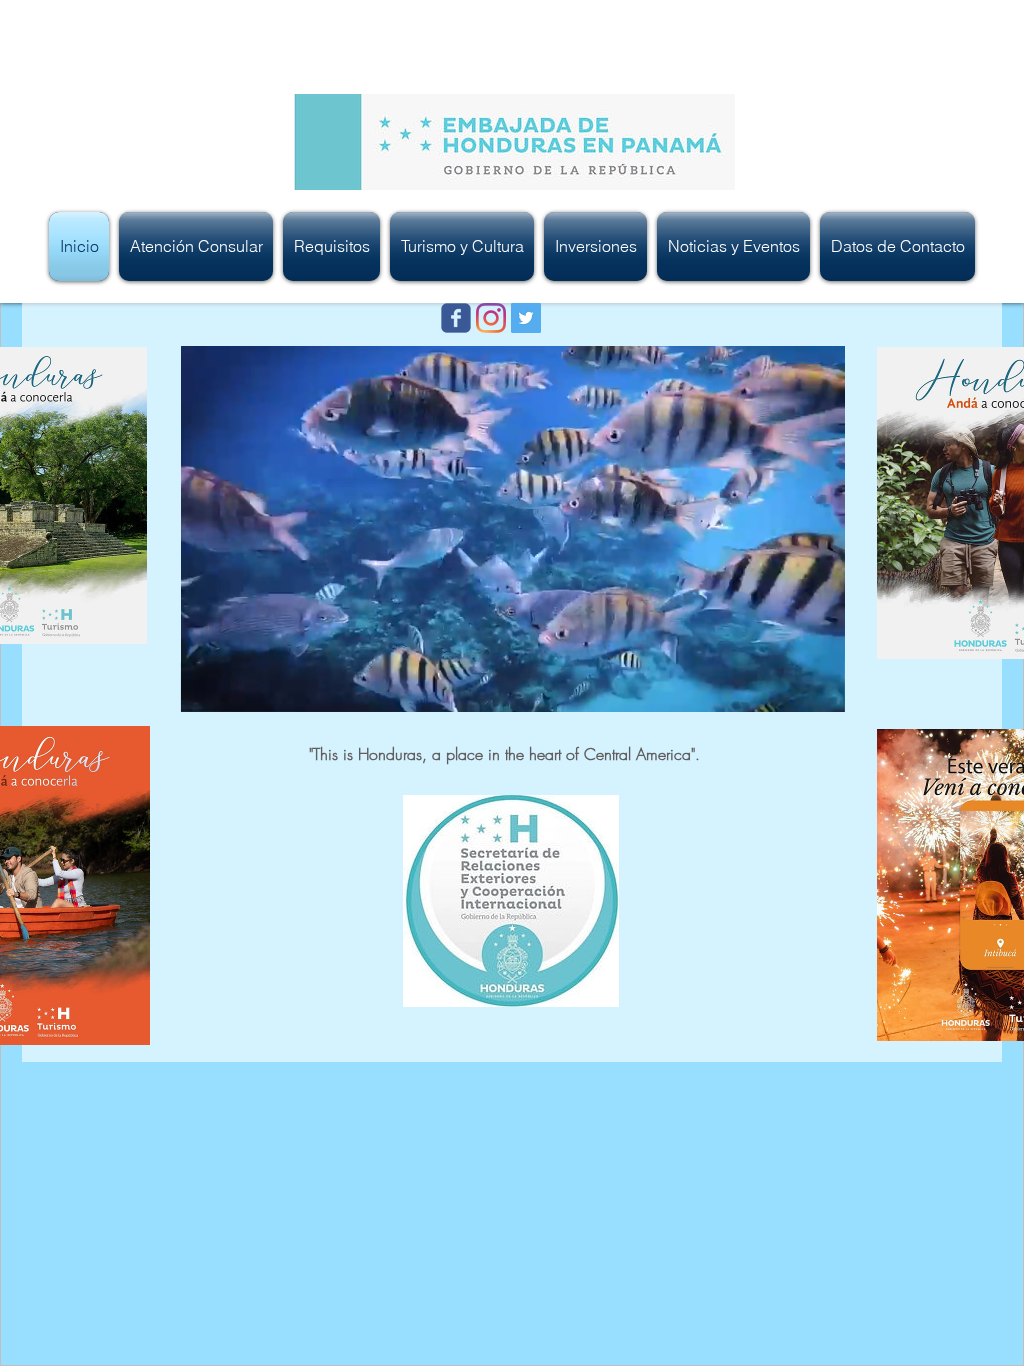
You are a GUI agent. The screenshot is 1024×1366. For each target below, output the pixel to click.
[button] (196, 246)
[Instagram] (491, 318)
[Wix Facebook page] (456, 318)
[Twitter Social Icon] (526, 318)
